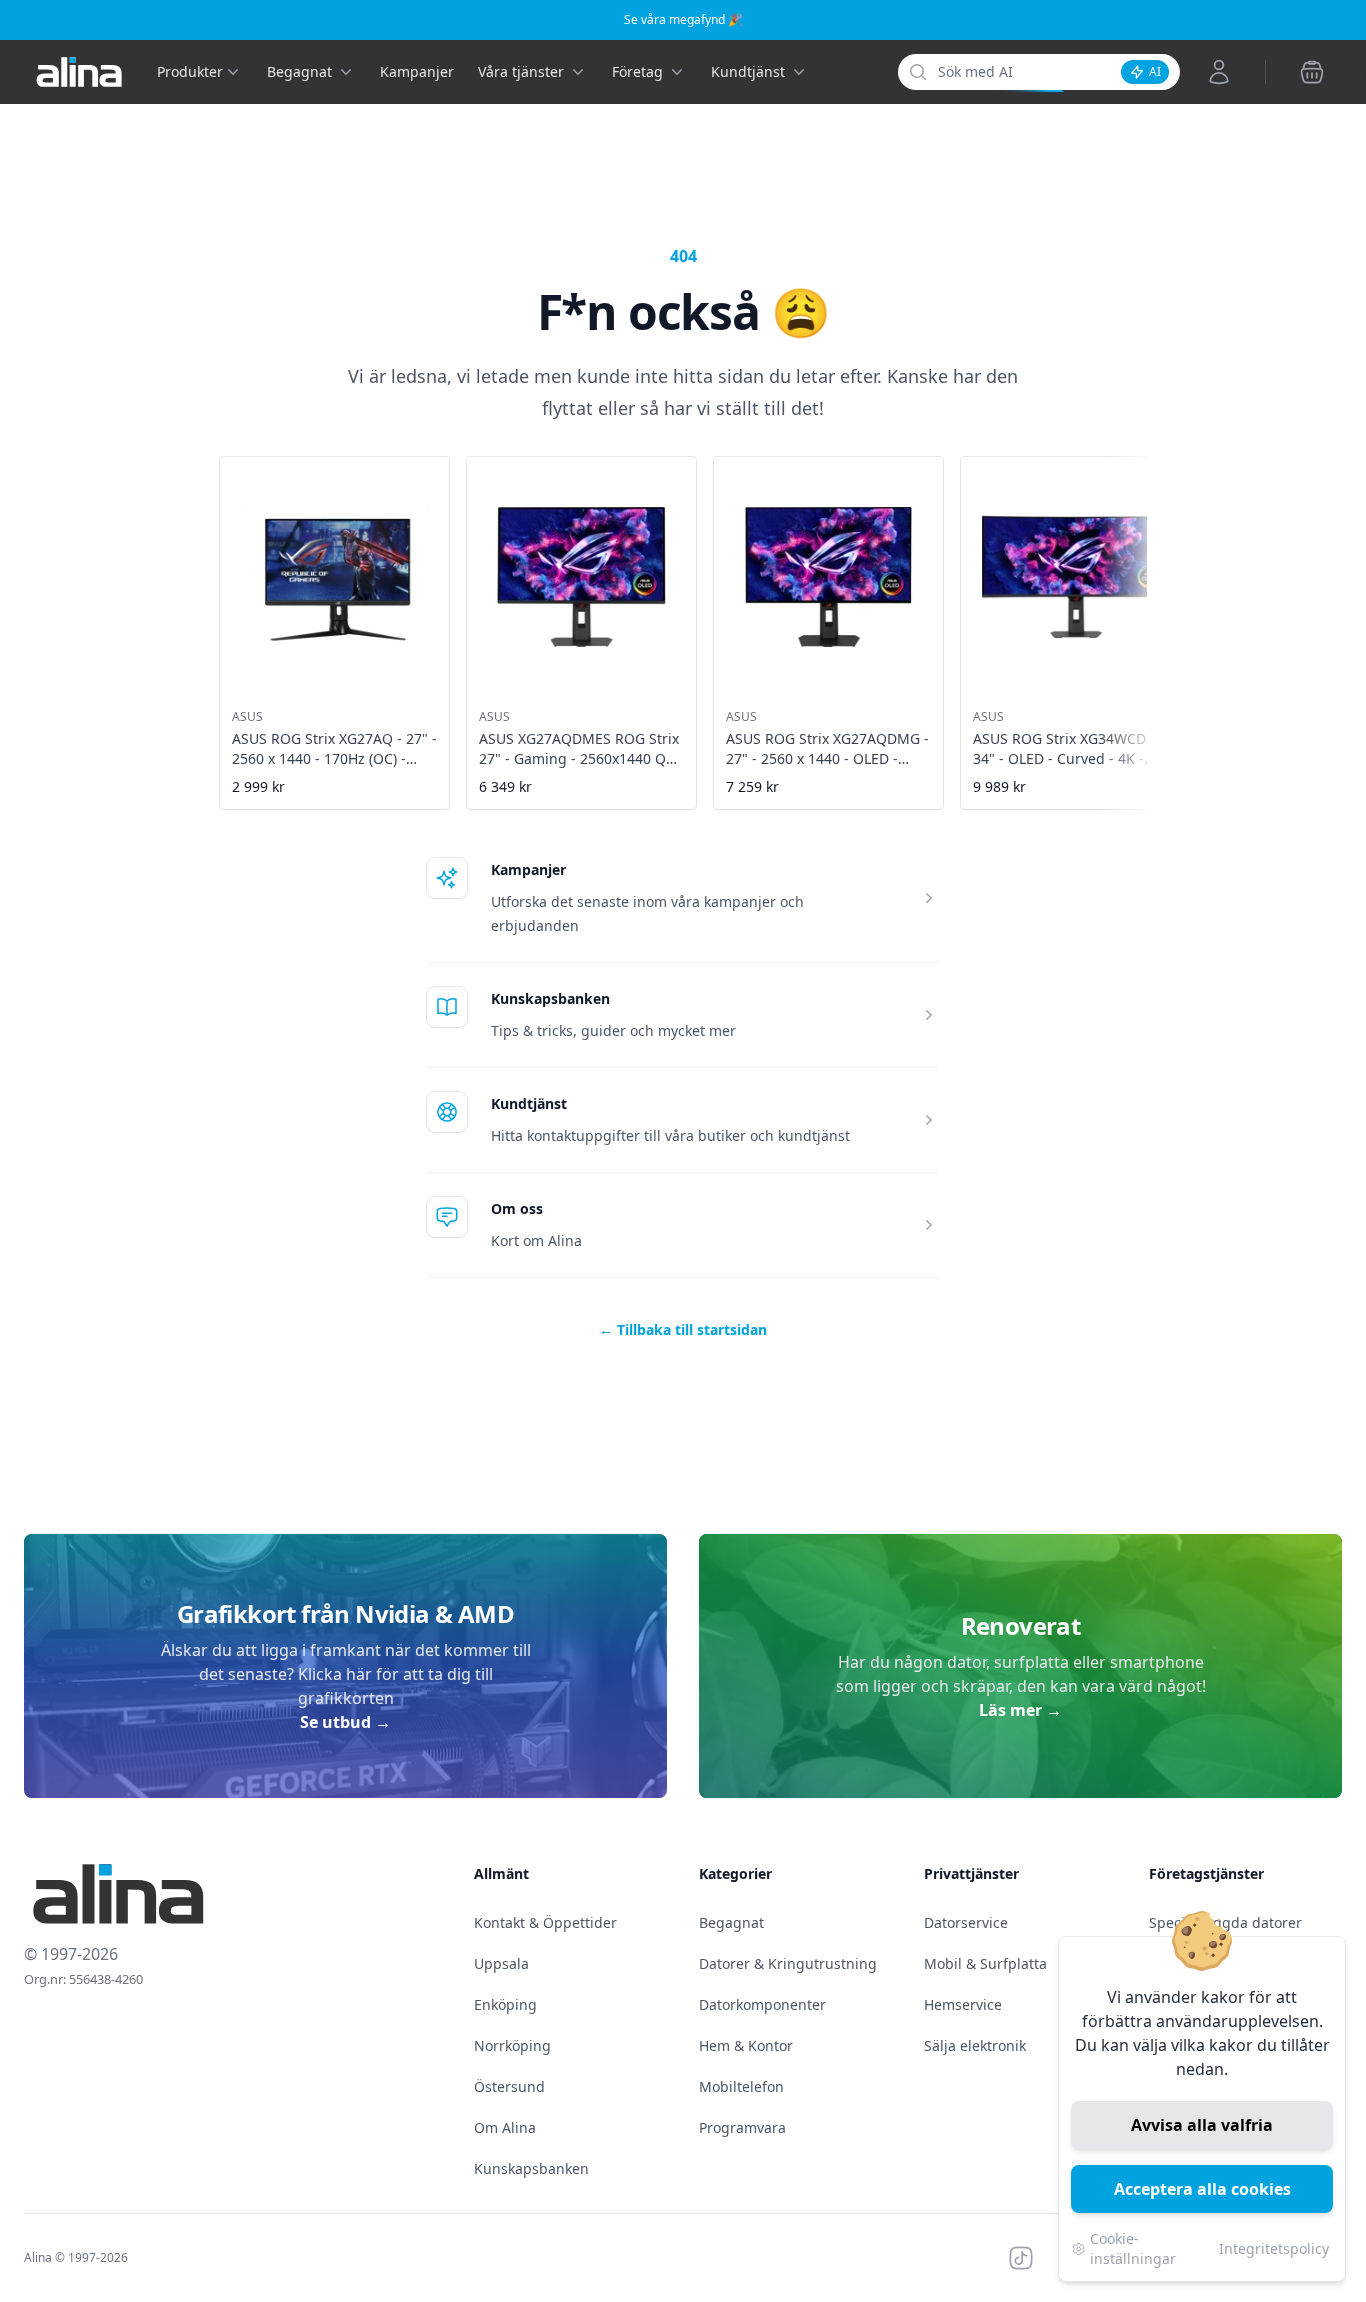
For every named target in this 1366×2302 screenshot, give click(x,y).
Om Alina (505, 2127)
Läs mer (1020, 1710)
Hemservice (963, 2004)
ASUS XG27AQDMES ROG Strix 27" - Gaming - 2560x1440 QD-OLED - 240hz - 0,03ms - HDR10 (580, 768)
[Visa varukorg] (1312, 72)
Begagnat (731, 1922)
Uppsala (501, 1963)
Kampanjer (417, 71)
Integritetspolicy (1274, 2248)
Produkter (190, 71)
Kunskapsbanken (550, 998)
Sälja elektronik (975, 2045)
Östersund (509, 2086)
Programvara (742, 2127)
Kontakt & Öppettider (545, 1922)
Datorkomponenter (762, 2004)
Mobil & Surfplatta (985, 1963)
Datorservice (966, 1922)
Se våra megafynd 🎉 (683, 19)
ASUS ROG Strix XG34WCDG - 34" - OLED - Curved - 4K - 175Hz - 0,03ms (1069, 758)
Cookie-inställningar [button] (1133, 2248)
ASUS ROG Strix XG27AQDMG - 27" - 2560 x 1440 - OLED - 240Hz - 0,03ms (827, 758)
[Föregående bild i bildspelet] (221, 619)
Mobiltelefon (741, 2086)
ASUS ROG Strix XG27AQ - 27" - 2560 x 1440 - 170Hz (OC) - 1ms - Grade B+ (334, 758)
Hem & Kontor (746, 2045)
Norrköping (512, 2045)
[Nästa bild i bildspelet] (1145, 619)
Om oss (517, 1208)
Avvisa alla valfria (1202, 2125)
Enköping (505, 2004)
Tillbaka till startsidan (683, 1329)
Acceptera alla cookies (1202, 2189)
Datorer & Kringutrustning (788, 1963)
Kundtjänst (529, 1103)
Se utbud (345, 1722)
